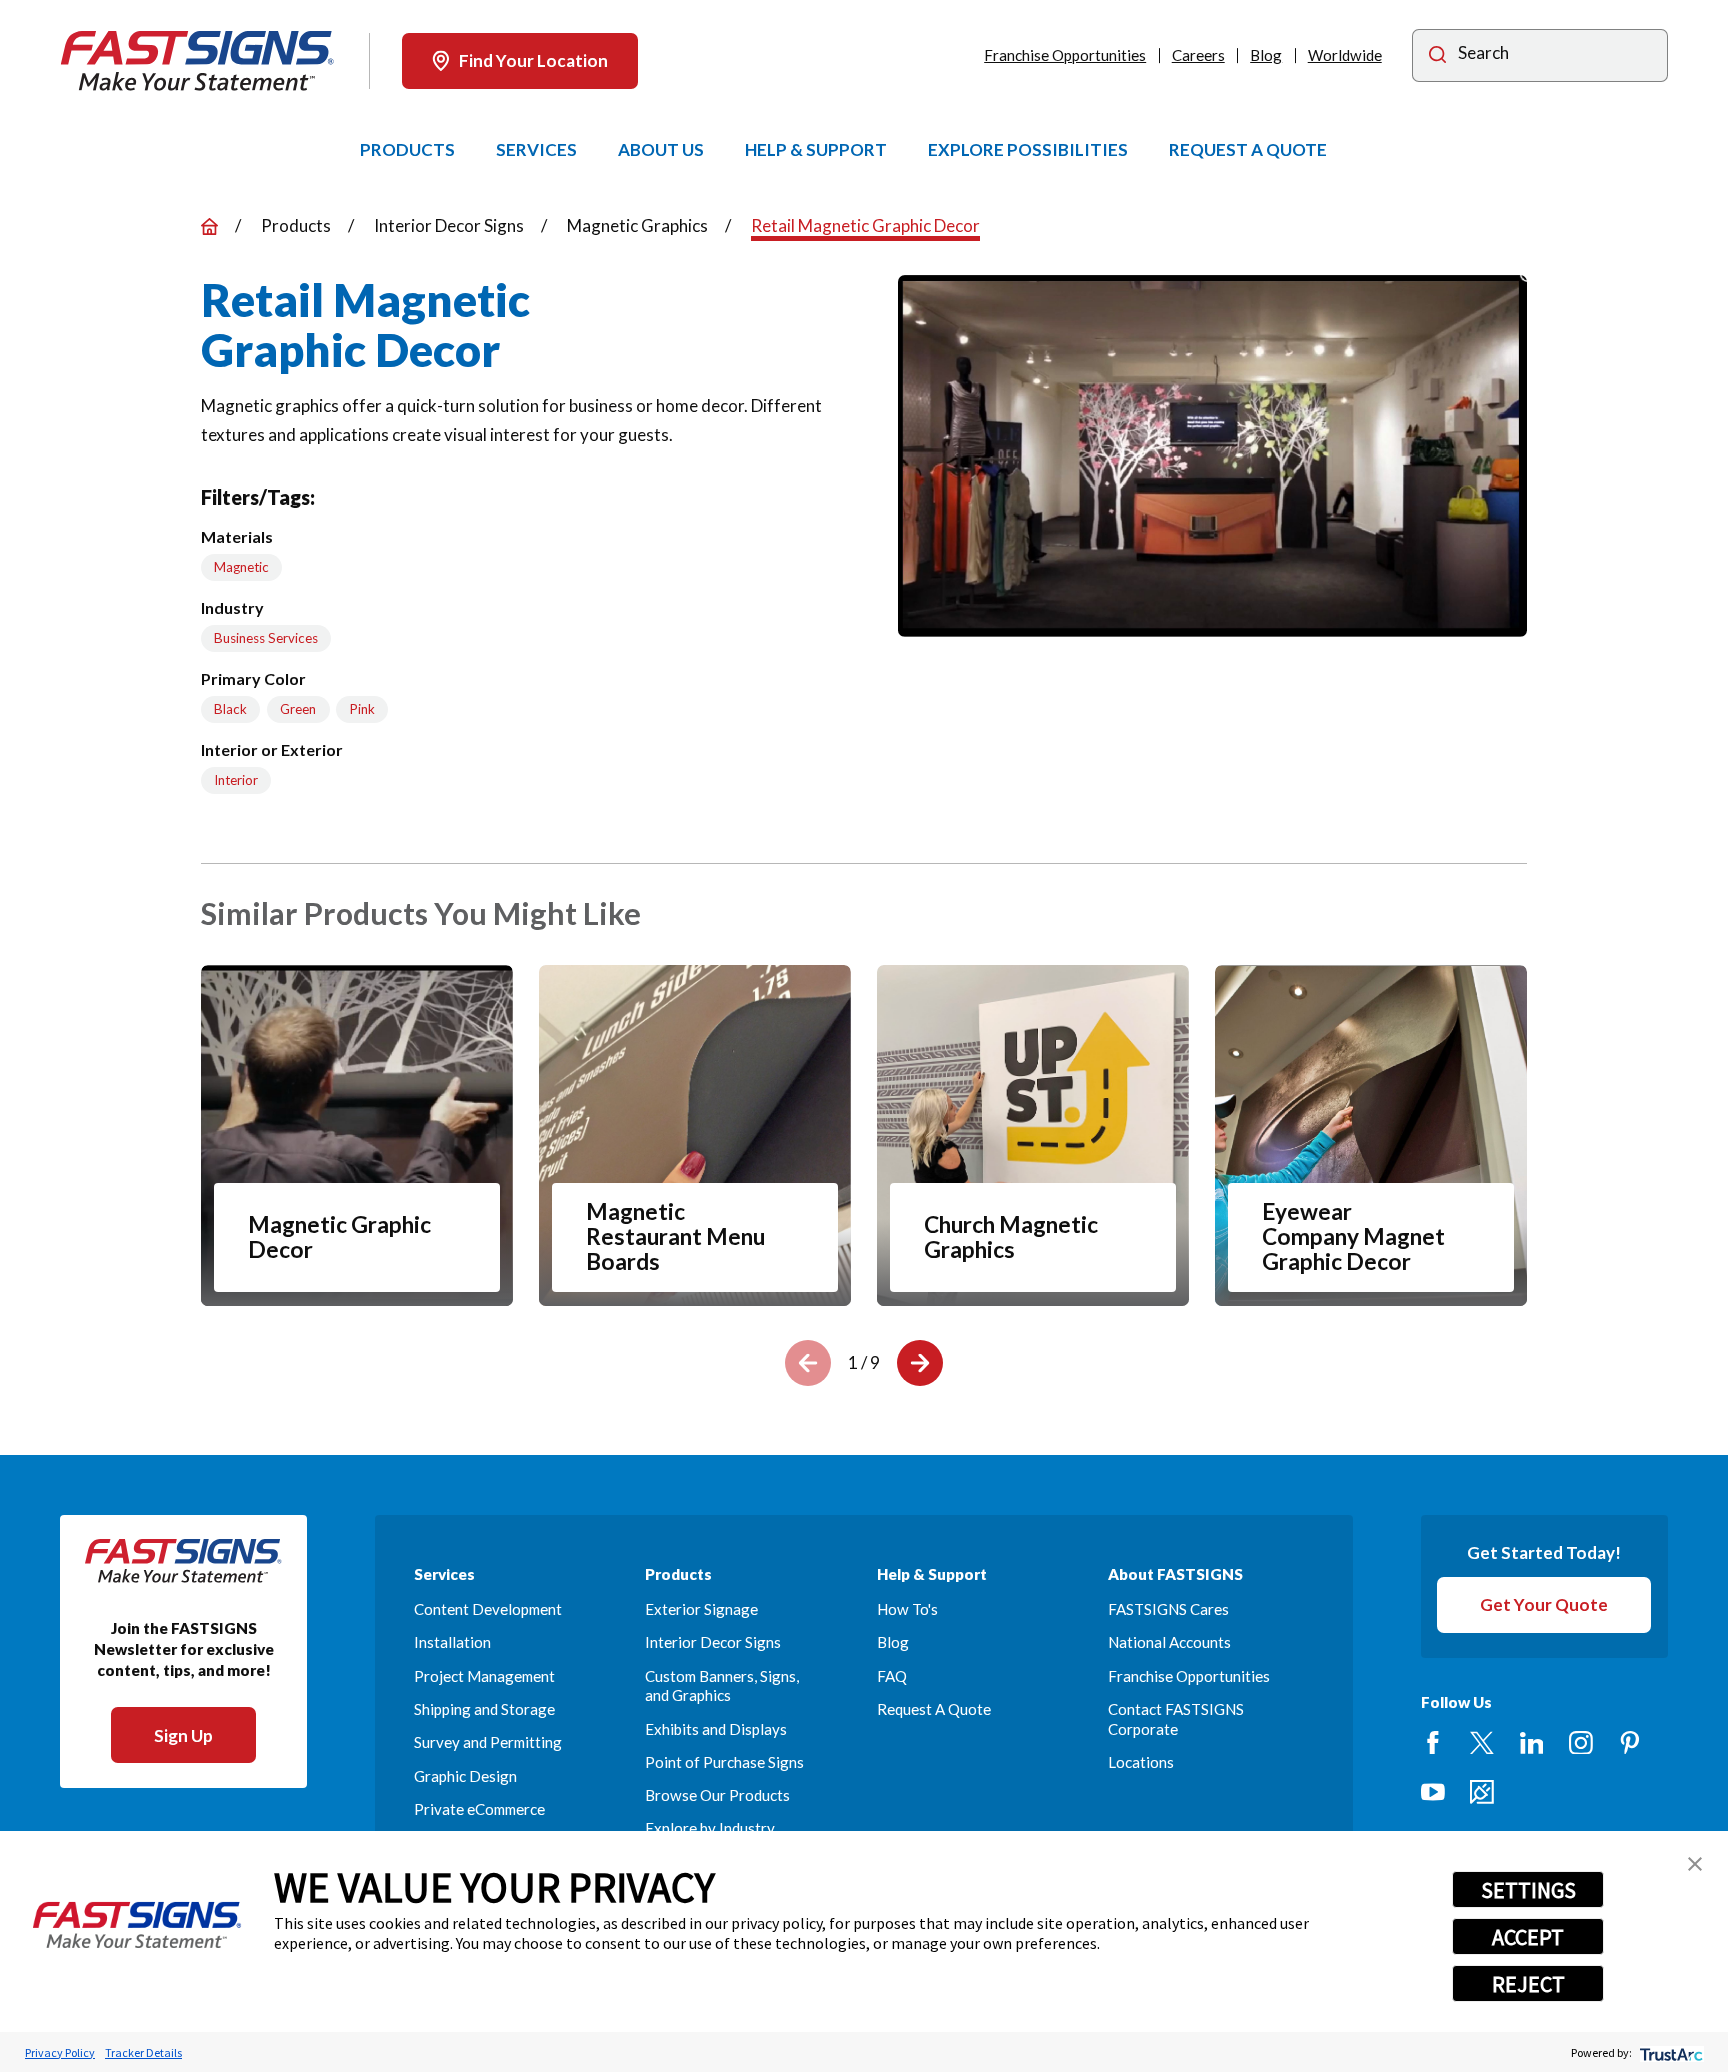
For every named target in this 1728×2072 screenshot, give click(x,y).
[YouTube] (1433, 1792)
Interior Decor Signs (713, 1642)
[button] (1695, 1864)
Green (298, 709)
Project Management (484, 1676)
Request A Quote (934, 1709)
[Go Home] (209, 226)
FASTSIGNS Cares (1168, 1609)
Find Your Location (533, 60)
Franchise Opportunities (1065, 55)
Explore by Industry (710, 1828)
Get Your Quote (1544, 1604)
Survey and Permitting (488, 1742)
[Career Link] (1482, 1792)
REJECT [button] (1528, 1984)
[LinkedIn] (1532, 1743)
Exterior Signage (701, 1609)
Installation (452, 1642)
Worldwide (1345, 55)
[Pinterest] (1630, 1743)
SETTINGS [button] (1528, 1890)
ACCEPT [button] (1528, 1937)
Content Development (488, 1609)
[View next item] (920, 1363)
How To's (907, 1609)
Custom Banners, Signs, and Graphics (722, 1686)
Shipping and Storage (484, 1709)
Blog (1266, 55)
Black (230, 709)
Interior (236, 780)
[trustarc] (1669, 2052)
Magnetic (241, 567)
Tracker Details (143, 2052)
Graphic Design (465, 1776)
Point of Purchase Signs (724, 1762)
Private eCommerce (479, 1809)
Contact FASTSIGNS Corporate (1176, 1719)
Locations (1141, 1762)
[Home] (197, 61)
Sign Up (183, 1735)
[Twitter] (1482, 1743)
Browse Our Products (717, 1795)
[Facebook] (1433, 1743)
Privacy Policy (60, 2052)
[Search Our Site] (1437, 57)
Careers (1198, 55)
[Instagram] (1581, 1743)
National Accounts (1169, 1642)
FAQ (892, 1676)
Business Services (266, 638)
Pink (362, 709)
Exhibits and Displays (716, 1729)
